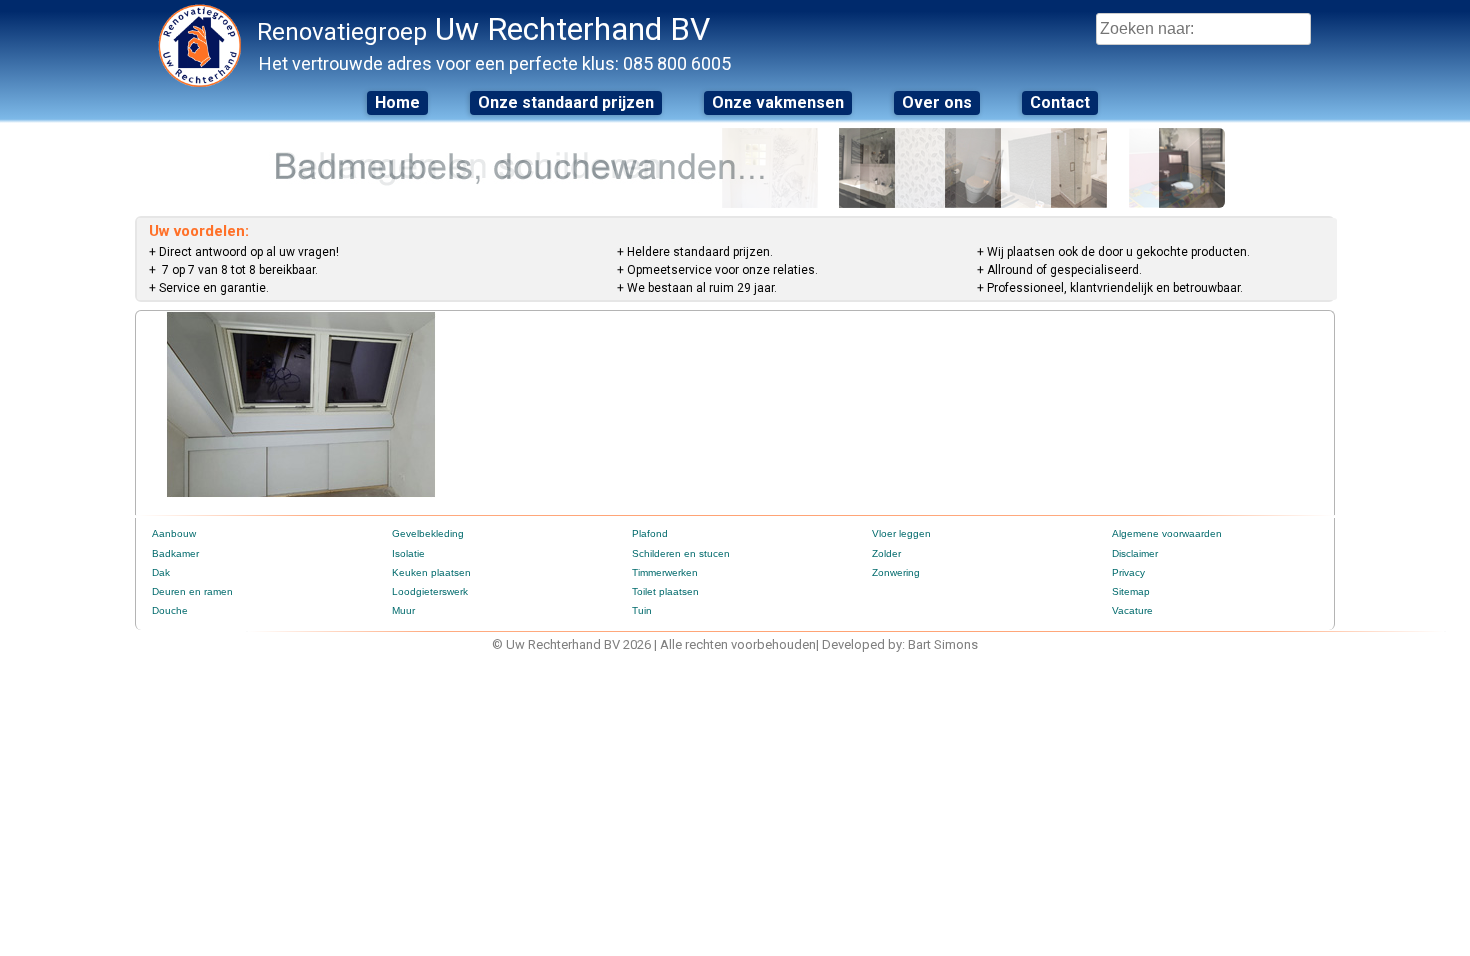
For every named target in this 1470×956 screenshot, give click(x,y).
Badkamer (175, 553)
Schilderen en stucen (681, 553)
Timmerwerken (665, 572)
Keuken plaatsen (431, 572)
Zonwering (896, 572)
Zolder (886, 553)
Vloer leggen (901, 533)
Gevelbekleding (428, 533)
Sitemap (1131, 591)
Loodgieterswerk (430, 591)
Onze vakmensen (778, 102)
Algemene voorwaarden (1167, 533)
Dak (161, 572)
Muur (403, 610)
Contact (1060, 102)
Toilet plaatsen (665, 591)
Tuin (642, 610)
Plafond (650, 533)
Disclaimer (1135, 553)
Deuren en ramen (192, 591)
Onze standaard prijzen (566, 102)
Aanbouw (174, 533)
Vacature (1132, 610)
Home (397, 102)
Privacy (1128, 572)
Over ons (937, 102)
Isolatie (408, 553)
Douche (170, 610)
